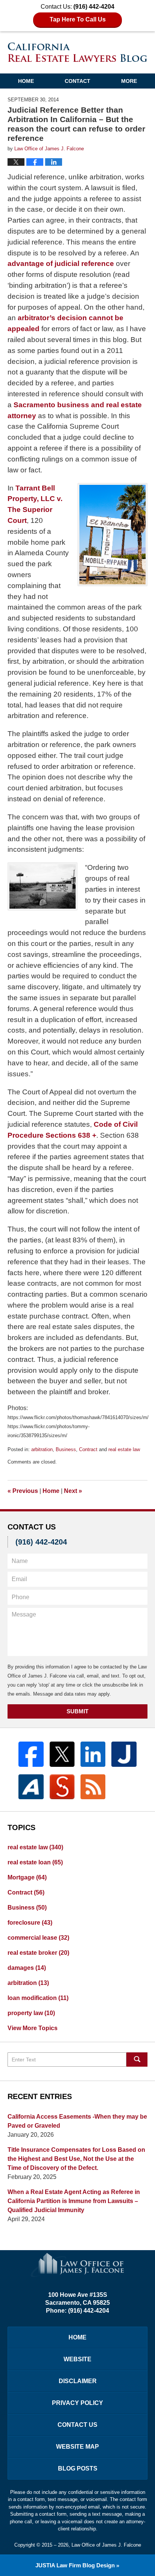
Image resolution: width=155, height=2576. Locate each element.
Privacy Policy (77, 2403)
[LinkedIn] (93, 1754)
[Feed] (93, 1787)
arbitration (42, 1449)
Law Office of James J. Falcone (106, 2545)
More (129, 81)
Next (73, 1491)
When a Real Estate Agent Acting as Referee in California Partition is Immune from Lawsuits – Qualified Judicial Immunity (74, 2201)
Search (137, 2060)
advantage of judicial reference (61, 264)
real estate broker (38, 1953)
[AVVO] (31, 1787)
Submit (77, 1711)
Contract (88, 1449)
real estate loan (35, 1862)
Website (77, 2359)
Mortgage (27, 1877)
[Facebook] (31, 1754)
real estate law (124, 1449)
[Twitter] (62, 1754)
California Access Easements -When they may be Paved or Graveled (77, 2121)
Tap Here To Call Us (78, 19)
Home (26, 81)
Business (66, 1449)
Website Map (77, 2447)
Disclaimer (78, 2381)
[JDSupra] (62, 1787)
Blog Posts (78, 2468)
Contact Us (77, 2425)
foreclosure (30, 1923)
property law (31, 2013)
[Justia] (124, 1754)
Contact (77, 81)
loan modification (38, 1998)
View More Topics (33, 2028)
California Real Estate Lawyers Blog (78, 52)
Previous (23, 1491)
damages (27, 1968)
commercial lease (38, 1938)
